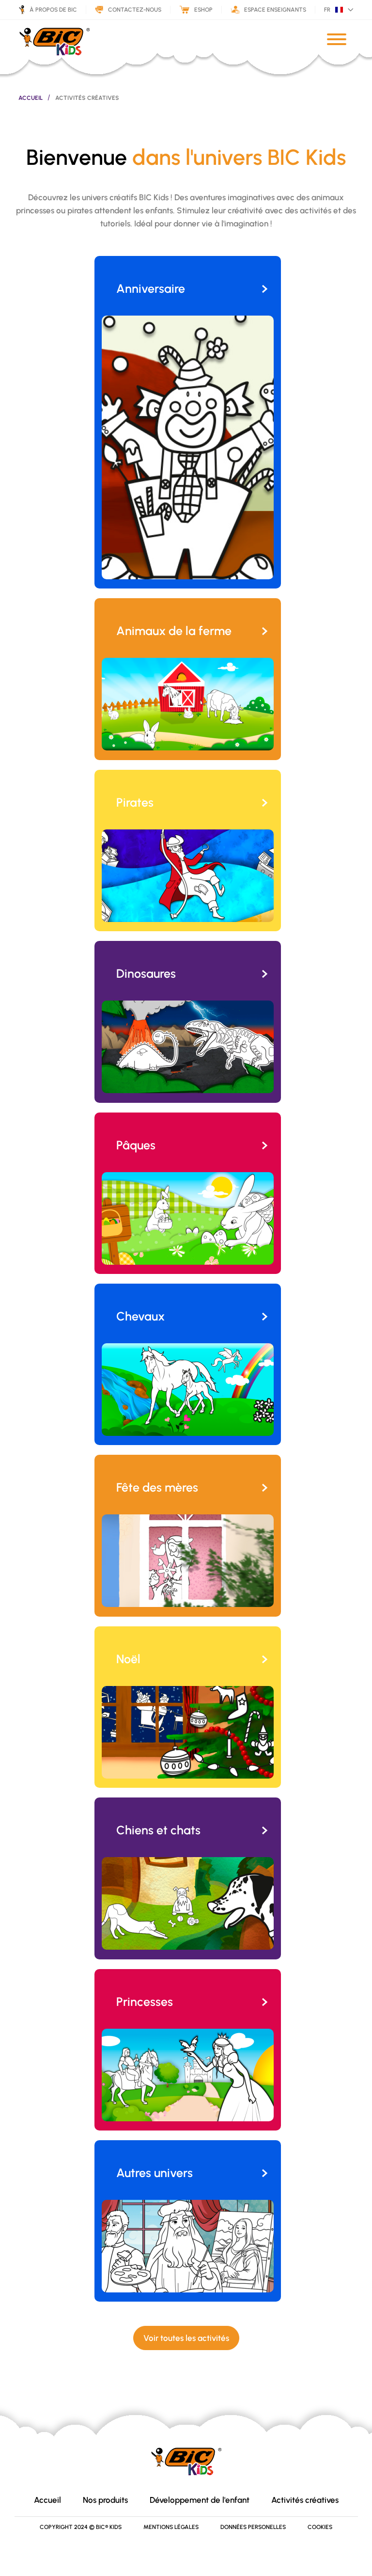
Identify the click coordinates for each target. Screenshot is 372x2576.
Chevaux (140, 1316)
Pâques (136, 1145)
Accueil (31, 98)
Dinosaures (146, 973)
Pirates (135, 802)
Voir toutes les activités (186, 2338)
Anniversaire (151, 288)
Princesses (145, 2002)
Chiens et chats (158, 1830)
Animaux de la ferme (174, 631)
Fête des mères (157, 1487)
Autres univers (155, 2173)
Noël (128, 1659)
